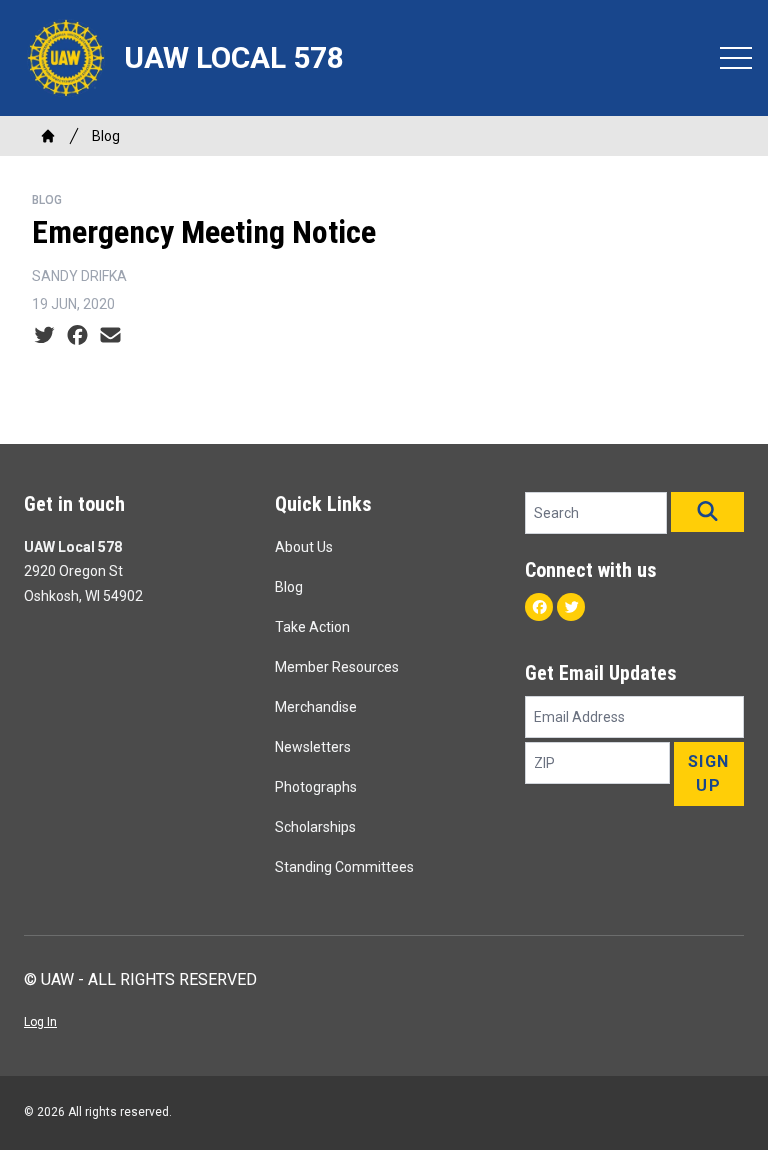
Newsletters (313, 747)
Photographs (316, 787)
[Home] (48, 136)
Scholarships (315, 827)
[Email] (110, 336)
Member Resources (337, 667)
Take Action (312, 627)
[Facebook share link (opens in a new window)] (77, 336)
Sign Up (709, 773)
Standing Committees (344, 867)
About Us (304, 547)
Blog (106, 136)
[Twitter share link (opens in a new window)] (44, 336)
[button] (707, 512)
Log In (40, 1022)
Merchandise (316, 707)
